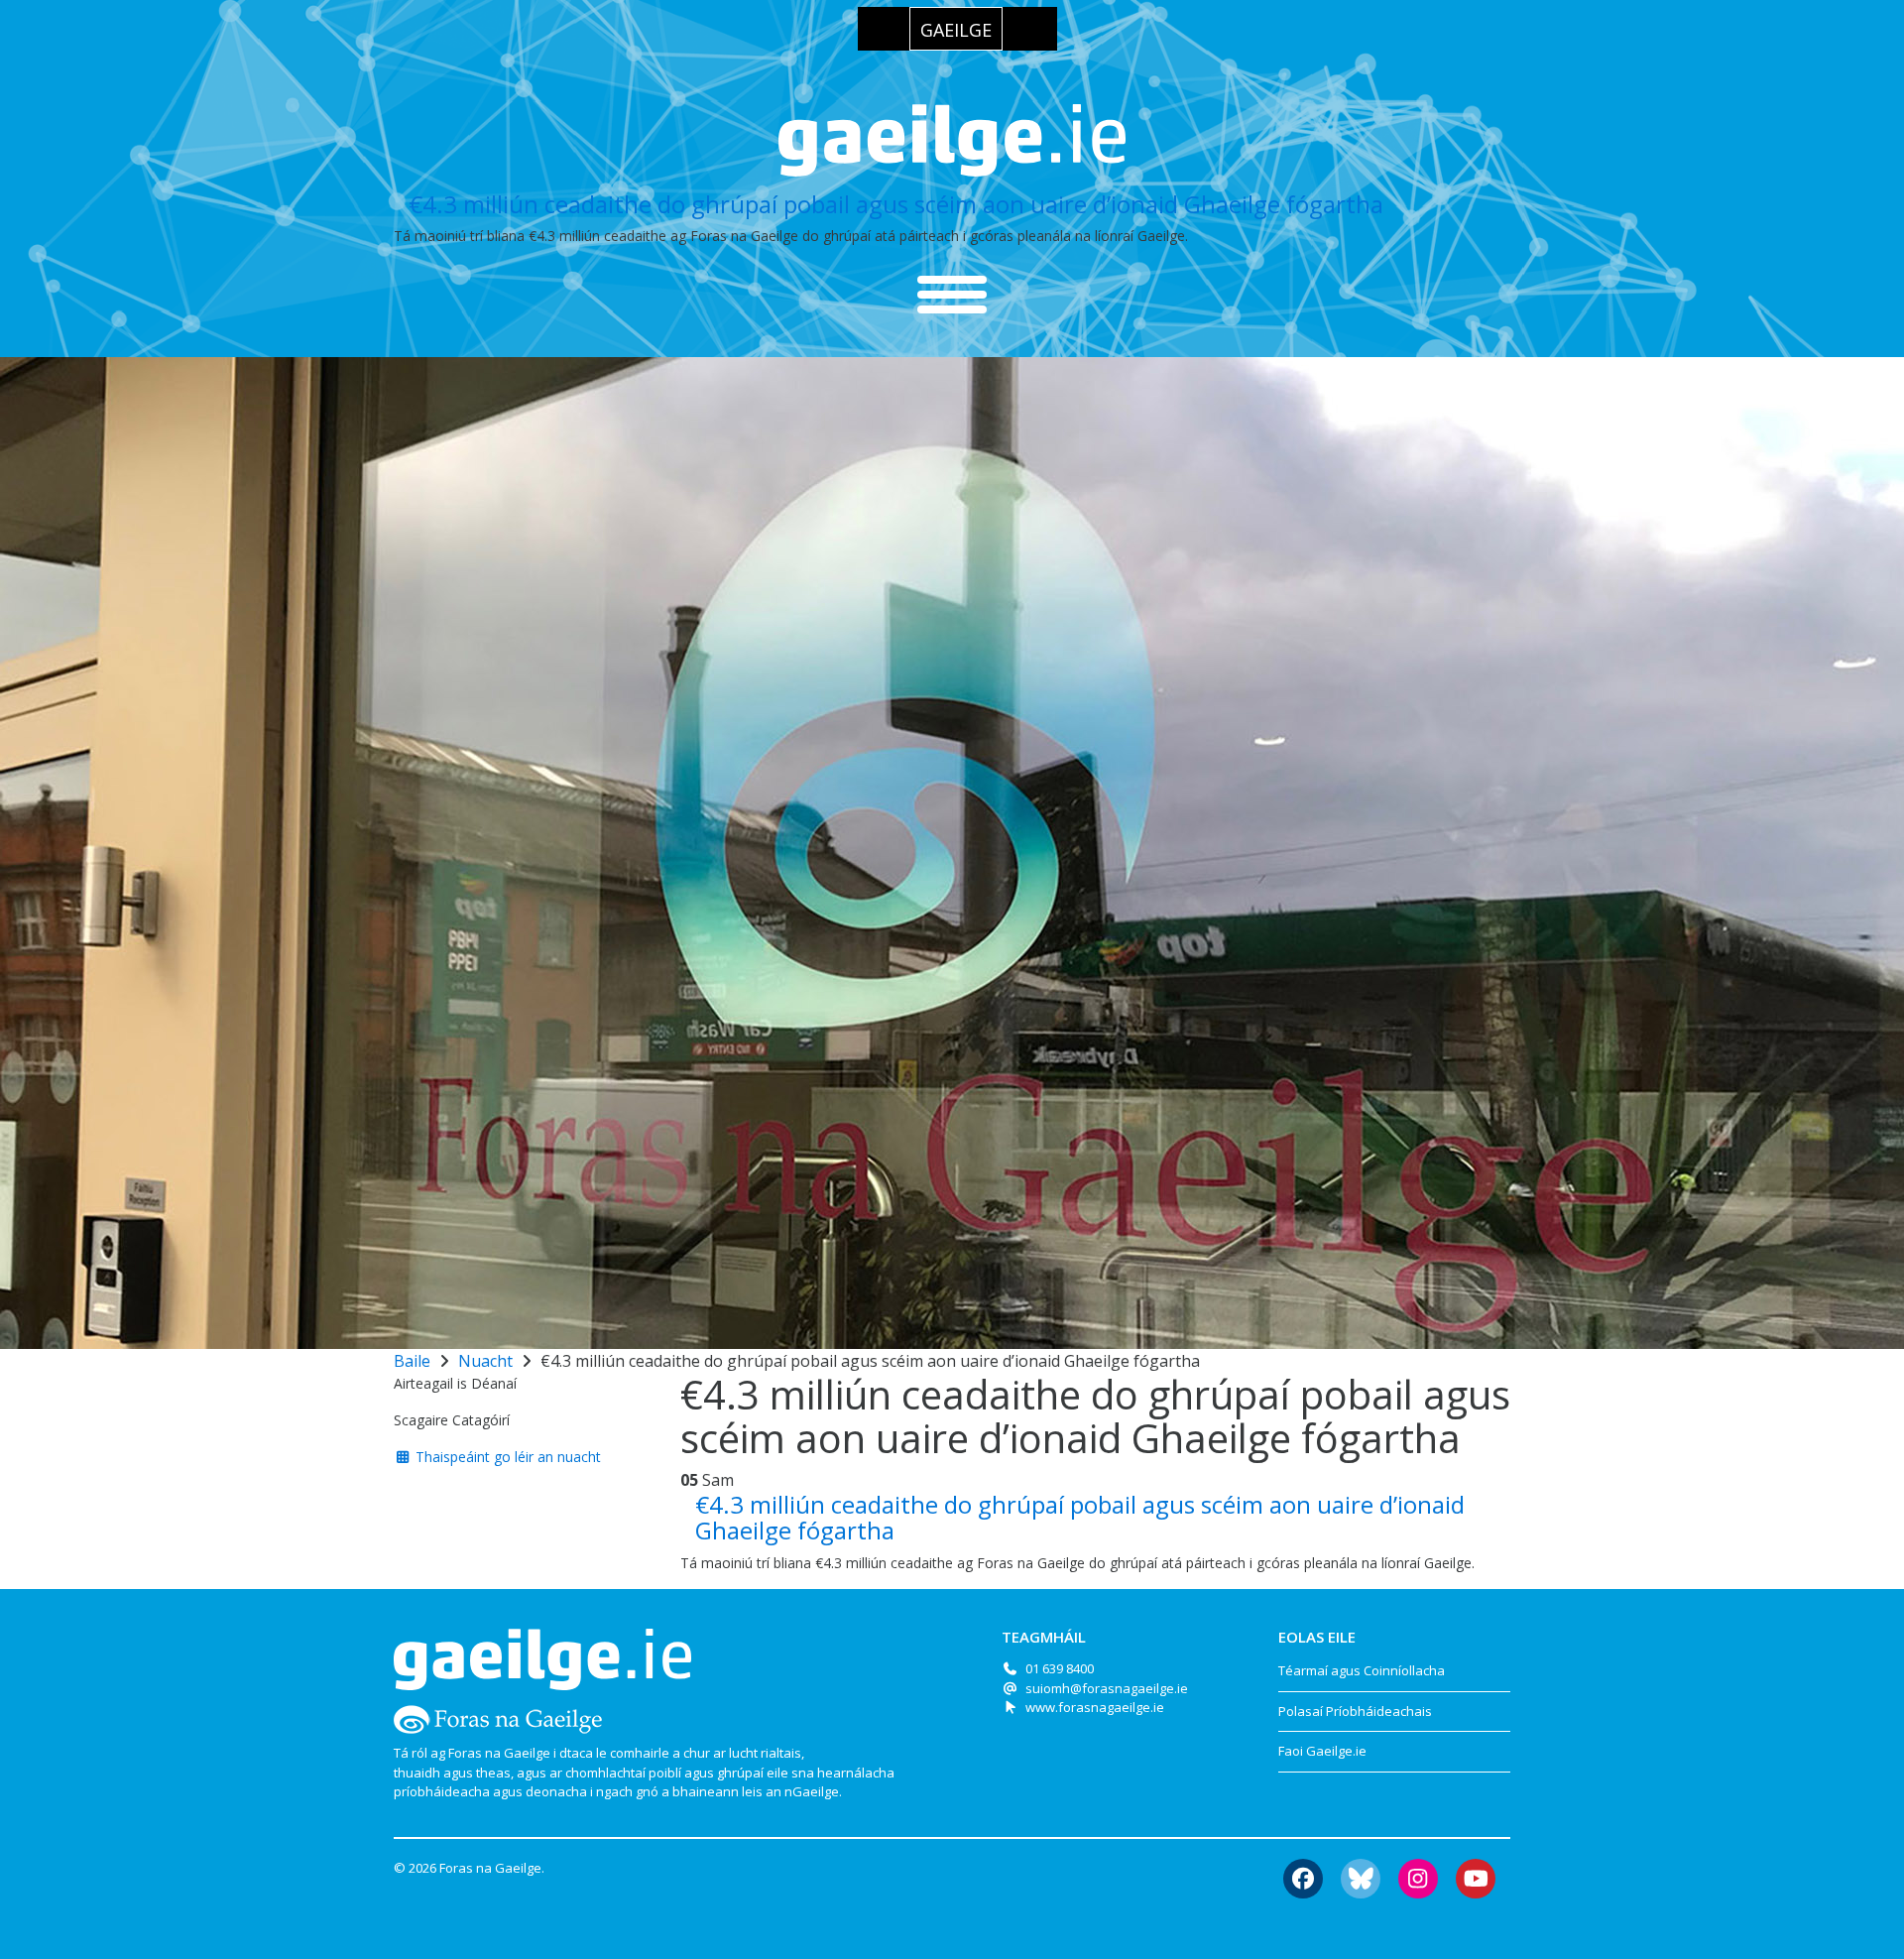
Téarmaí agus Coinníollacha (1362, 1670)
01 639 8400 (1060, 1668)
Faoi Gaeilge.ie (1322, 1751)
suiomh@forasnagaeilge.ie (1107, 1688)
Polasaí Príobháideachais (1355, 1711)
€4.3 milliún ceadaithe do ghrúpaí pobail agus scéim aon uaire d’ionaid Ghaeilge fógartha (896, 204)
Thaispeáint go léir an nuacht (506, 1457)
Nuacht (485, 1361)
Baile (412, 1361)
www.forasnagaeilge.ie (1095, 1707)
